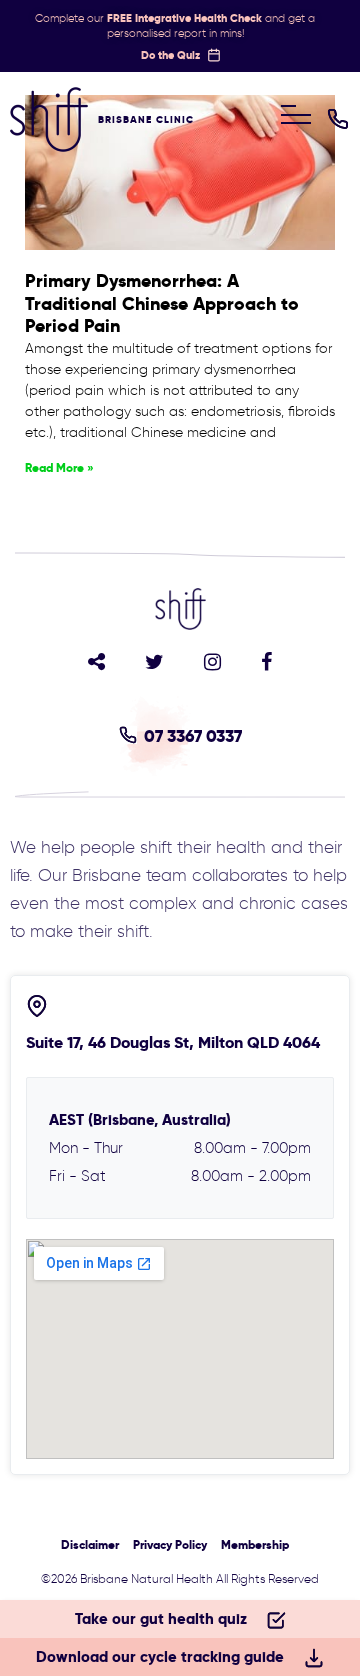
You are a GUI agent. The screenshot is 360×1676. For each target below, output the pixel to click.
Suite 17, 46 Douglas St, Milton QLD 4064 (173, 1042)
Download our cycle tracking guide (160, 1656)
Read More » (59, 467)
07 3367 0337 (193, 736)
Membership (255, 1544)
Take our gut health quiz (161, 1618)
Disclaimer (90, 1544)
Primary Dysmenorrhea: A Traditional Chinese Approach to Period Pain (162, 303)
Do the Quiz (170, 55)
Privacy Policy (170, 1544)
